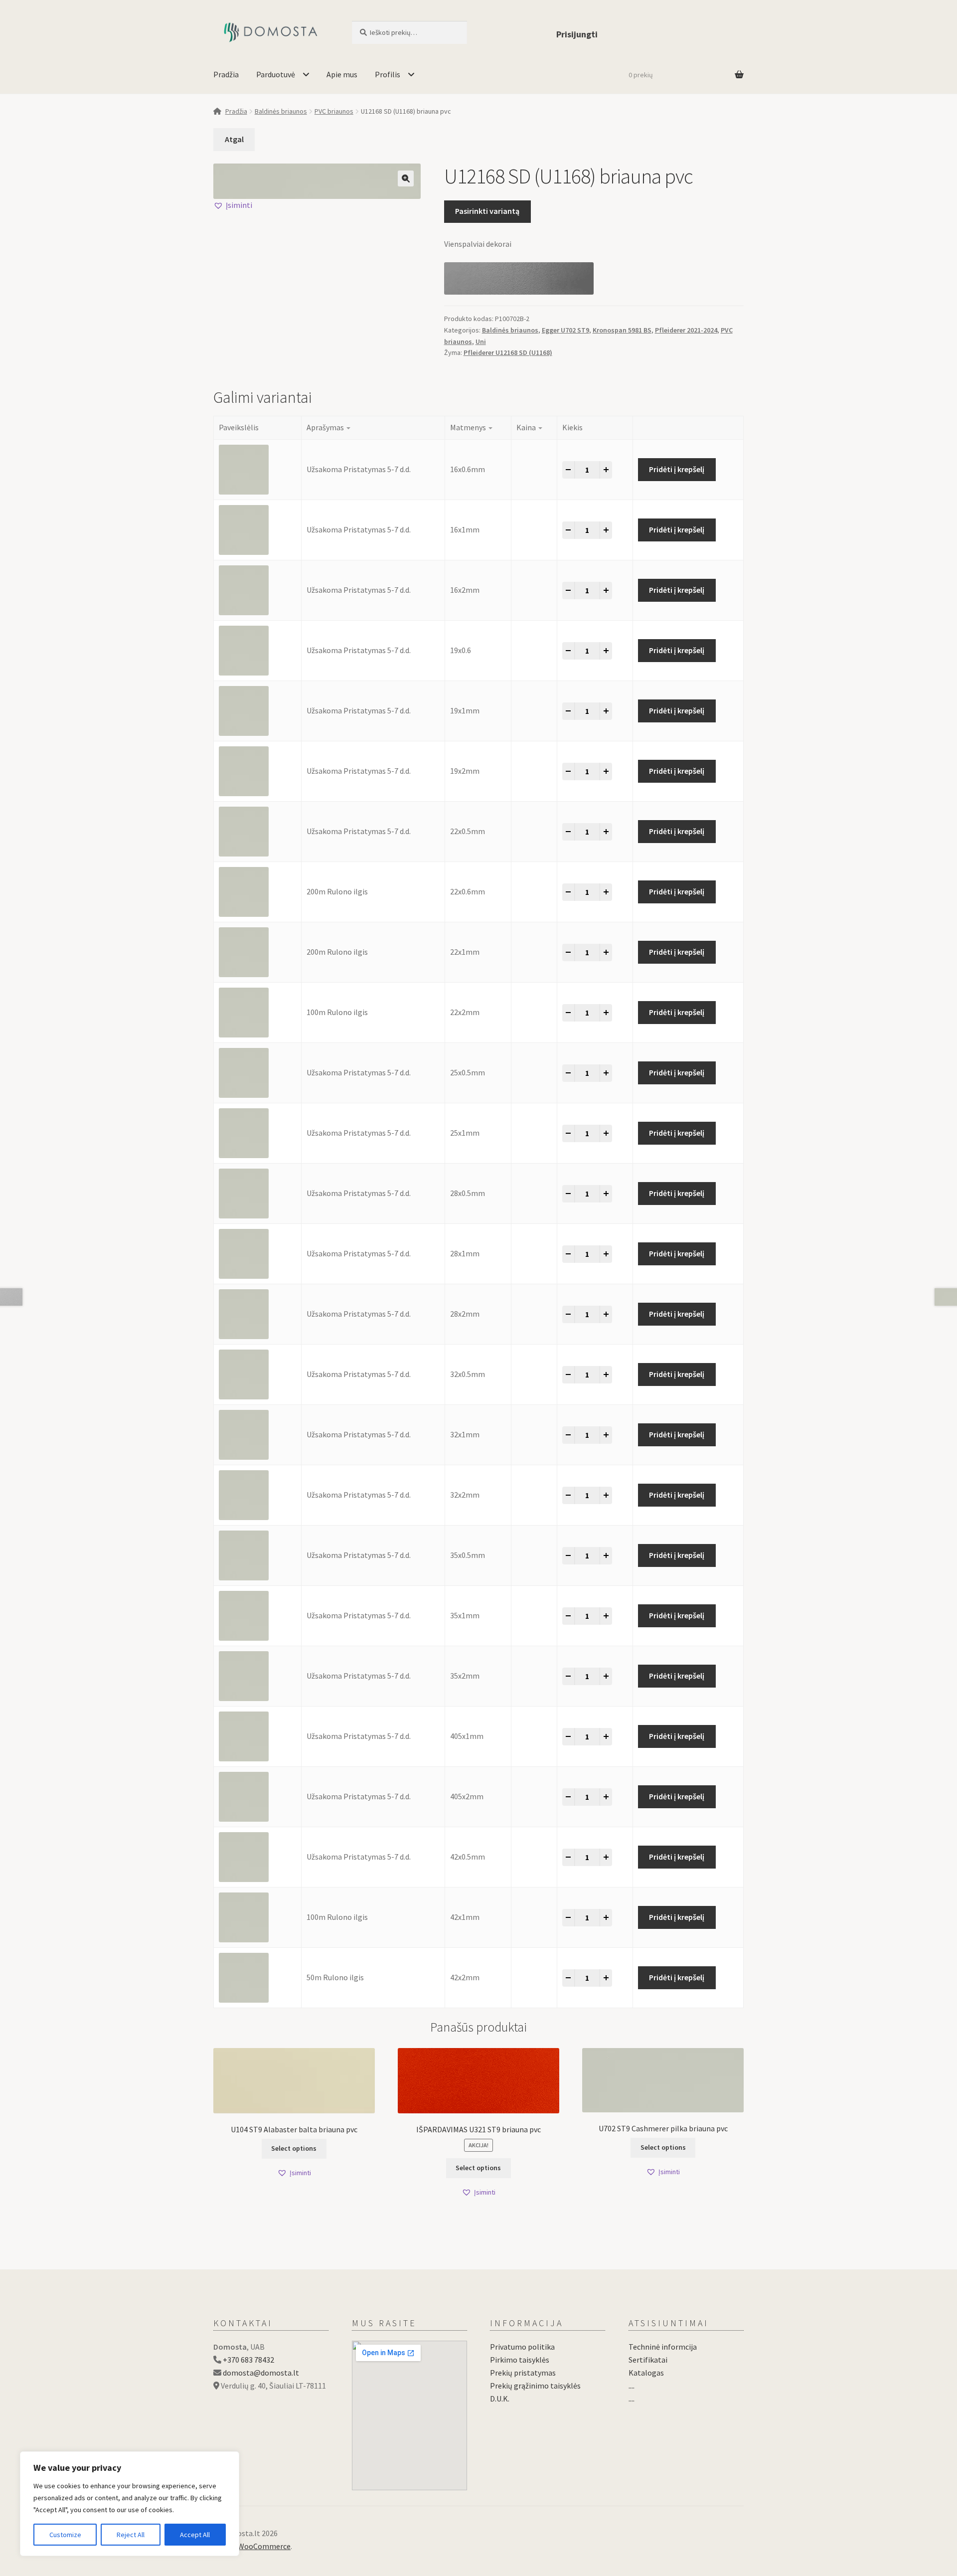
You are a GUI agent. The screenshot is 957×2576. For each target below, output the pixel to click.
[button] (406, 178)
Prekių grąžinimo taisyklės (535, 2386)
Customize (65, 2535)
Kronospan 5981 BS (622, 330)
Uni (481, 342)
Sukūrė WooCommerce (252, 2546)
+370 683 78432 (248, 2360)
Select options (294, 2148)
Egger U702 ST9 (565, 330)
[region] (130, 2504)
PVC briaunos (334, 111)
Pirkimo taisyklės (520, 2360)
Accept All (195, 2535)
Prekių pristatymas (523, 2373)
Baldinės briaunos (281, 111)
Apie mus (342, 74)
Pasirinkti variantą (487, 211)
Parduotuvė (276, 74)
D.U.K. (500, 2399)
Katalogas (646, 2373)
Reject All (131, 2535)
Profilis (388, 74)
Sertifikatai (648, 2360)
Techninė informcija (663, 2347)
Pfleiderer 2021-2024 (686, 330)
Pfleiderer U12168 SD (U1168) (508, 352)
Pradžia (226, 74)
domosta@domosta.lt (261, 2373)
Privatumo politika (522, 2347)
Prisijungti (577, 34)
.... (632, 2386)
